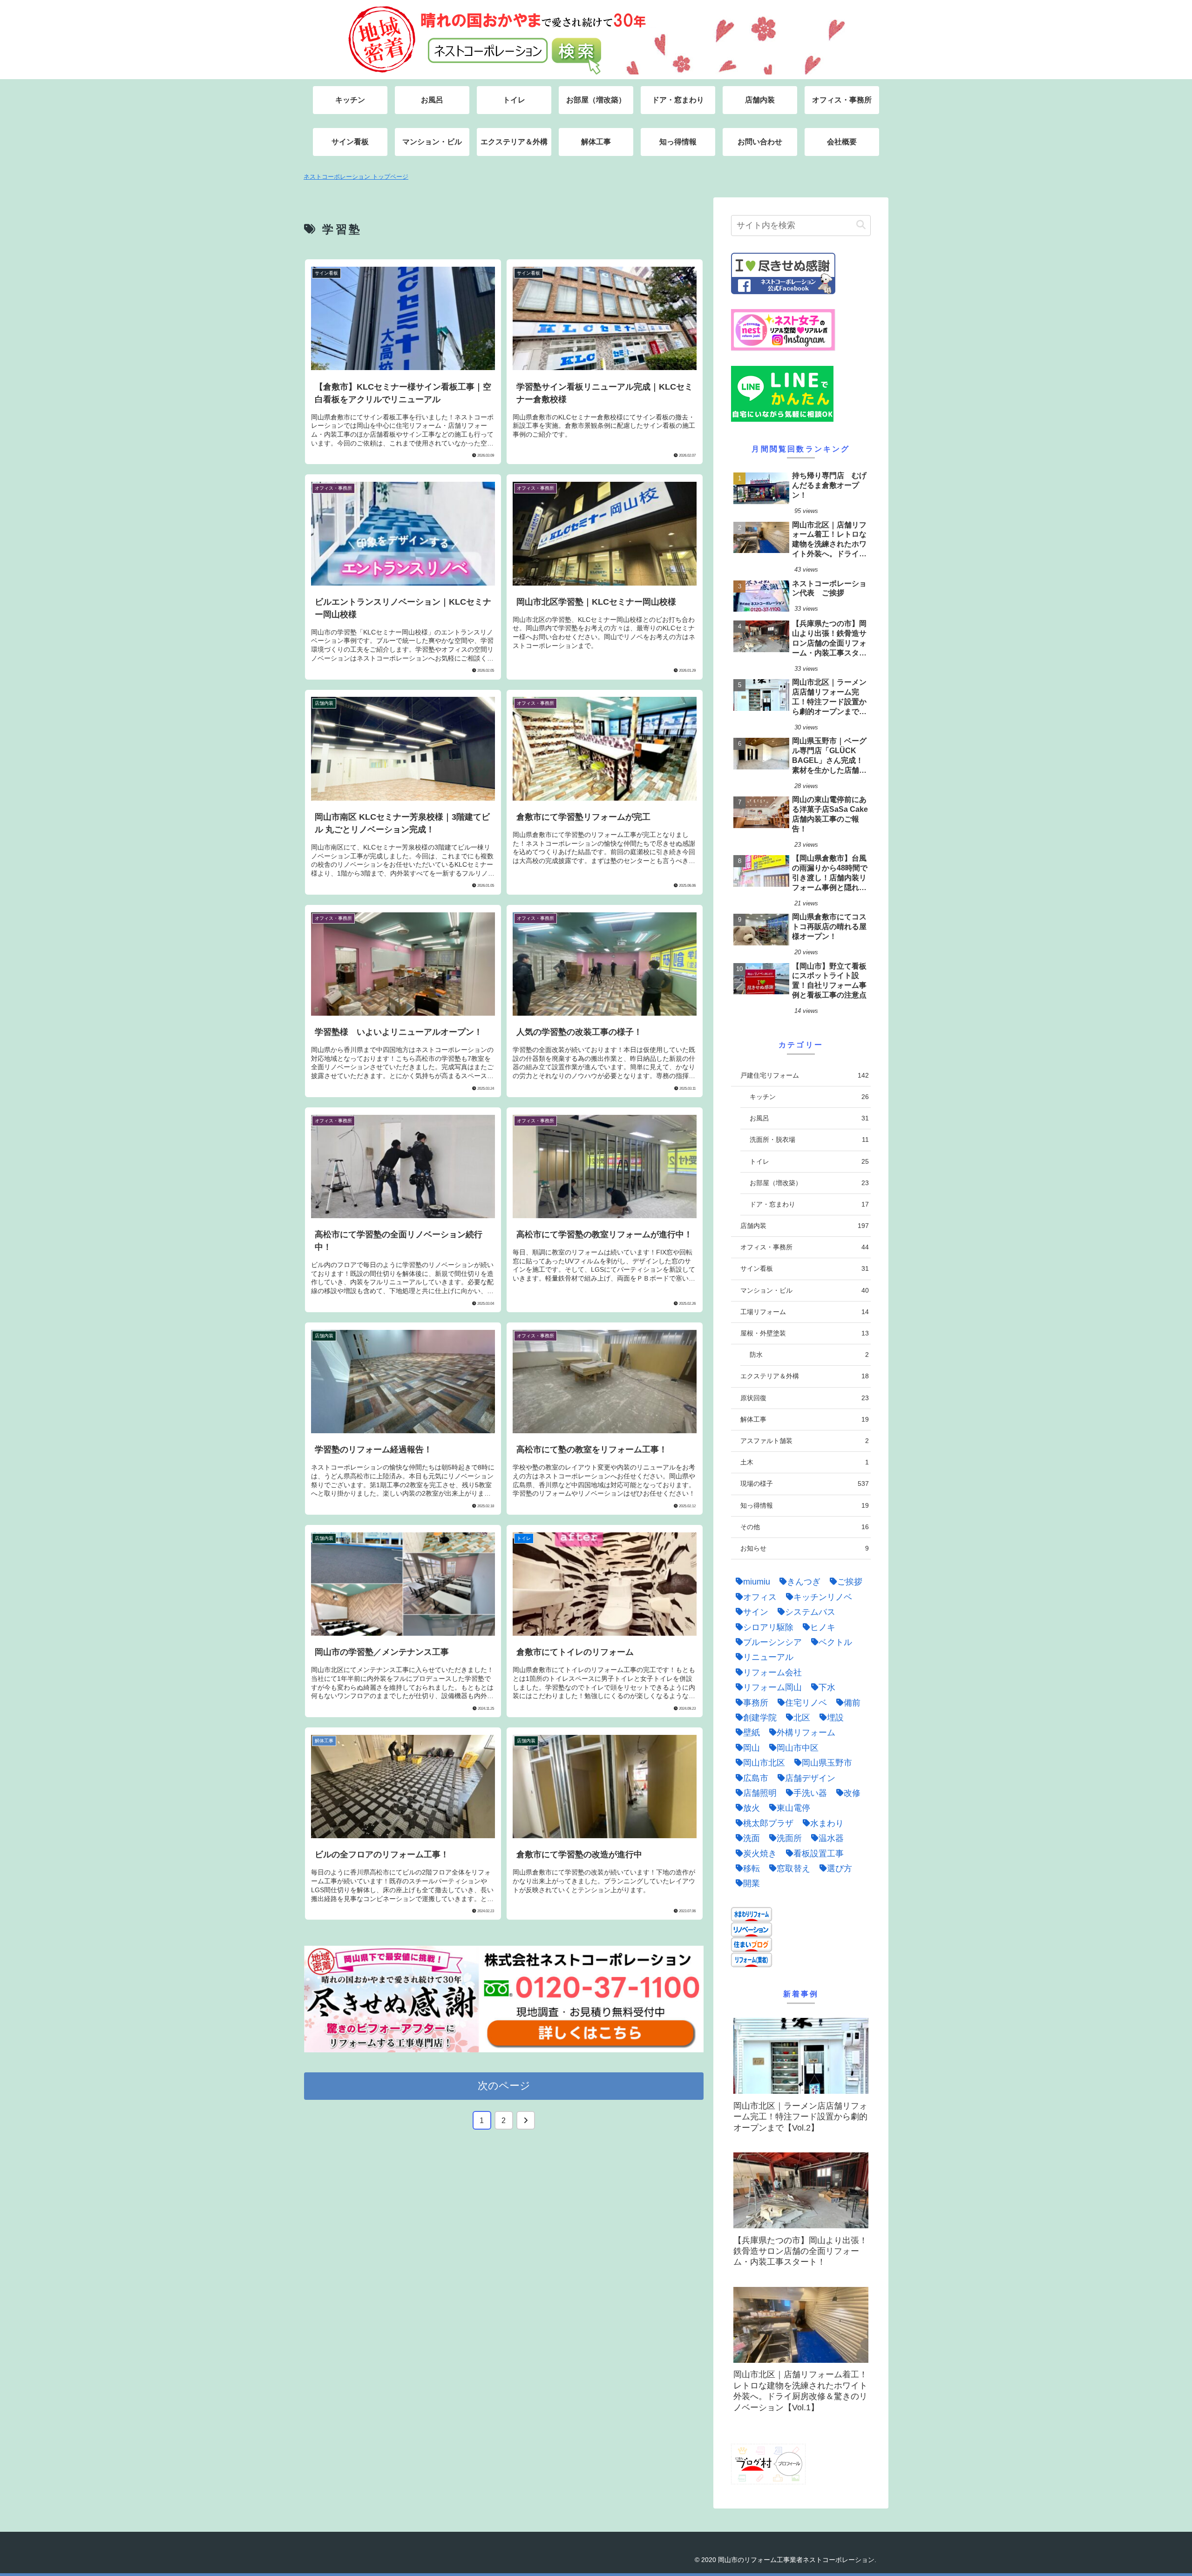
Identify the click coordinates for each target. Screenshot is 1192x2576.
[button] (861, 225)
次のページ (504, 2086)
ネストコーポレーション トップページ (356, 177)
